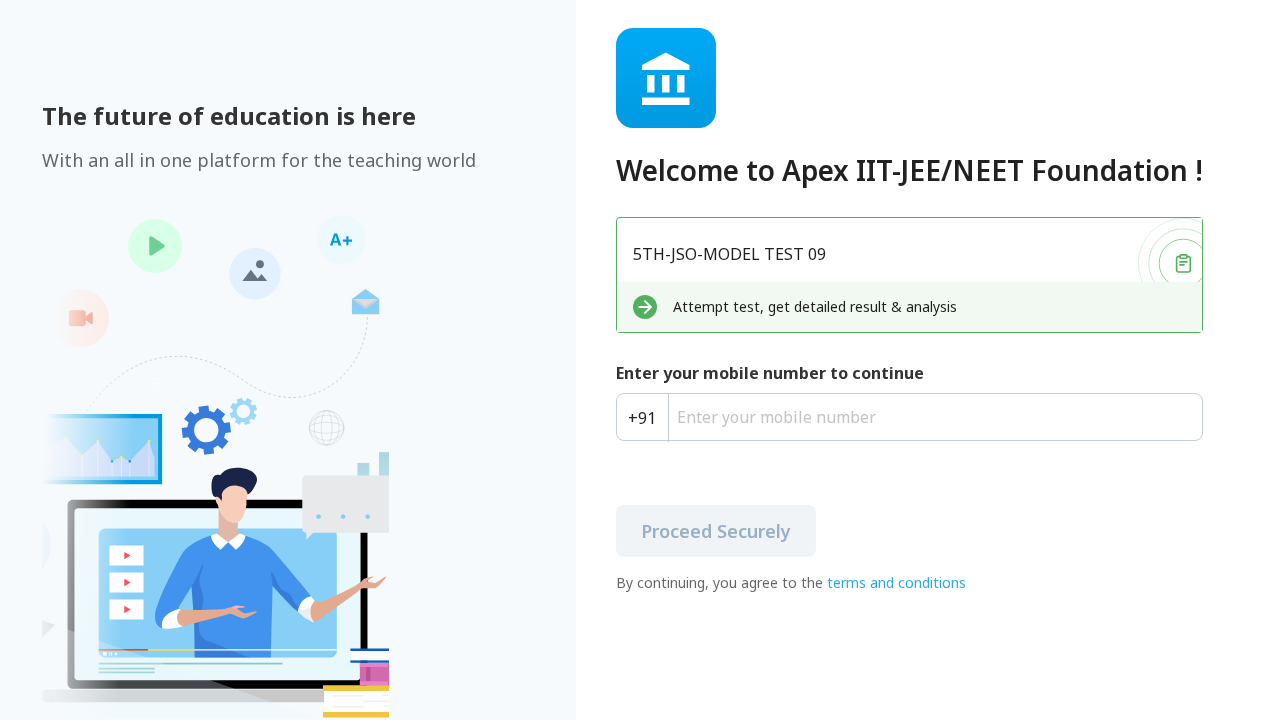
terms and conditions (896, 582)
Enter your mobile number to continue (770, 373)
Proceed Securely (716, 531)
